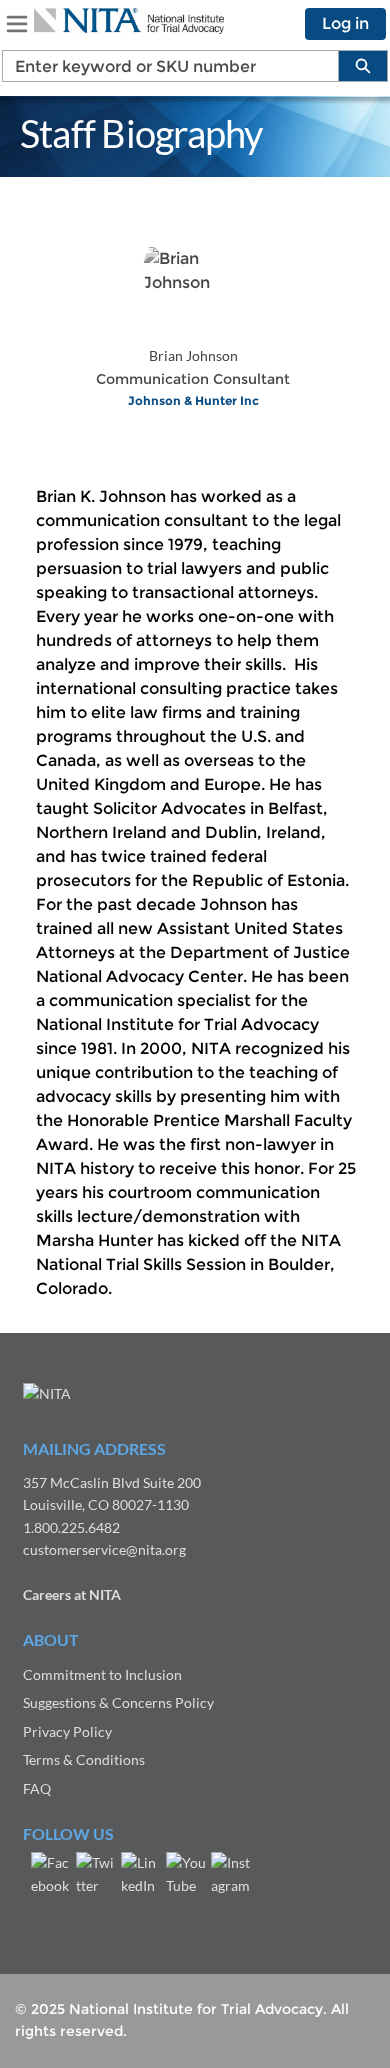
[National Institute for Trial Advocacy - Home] (129, 21)
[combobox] (162, 66)
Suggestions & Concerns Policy (118, 1702)
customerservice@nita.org (104, 1549)
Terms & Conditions (84, 1759)
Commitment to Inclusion (102, 1674)
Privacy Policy (67, 1731)
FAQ (37, 1788)
